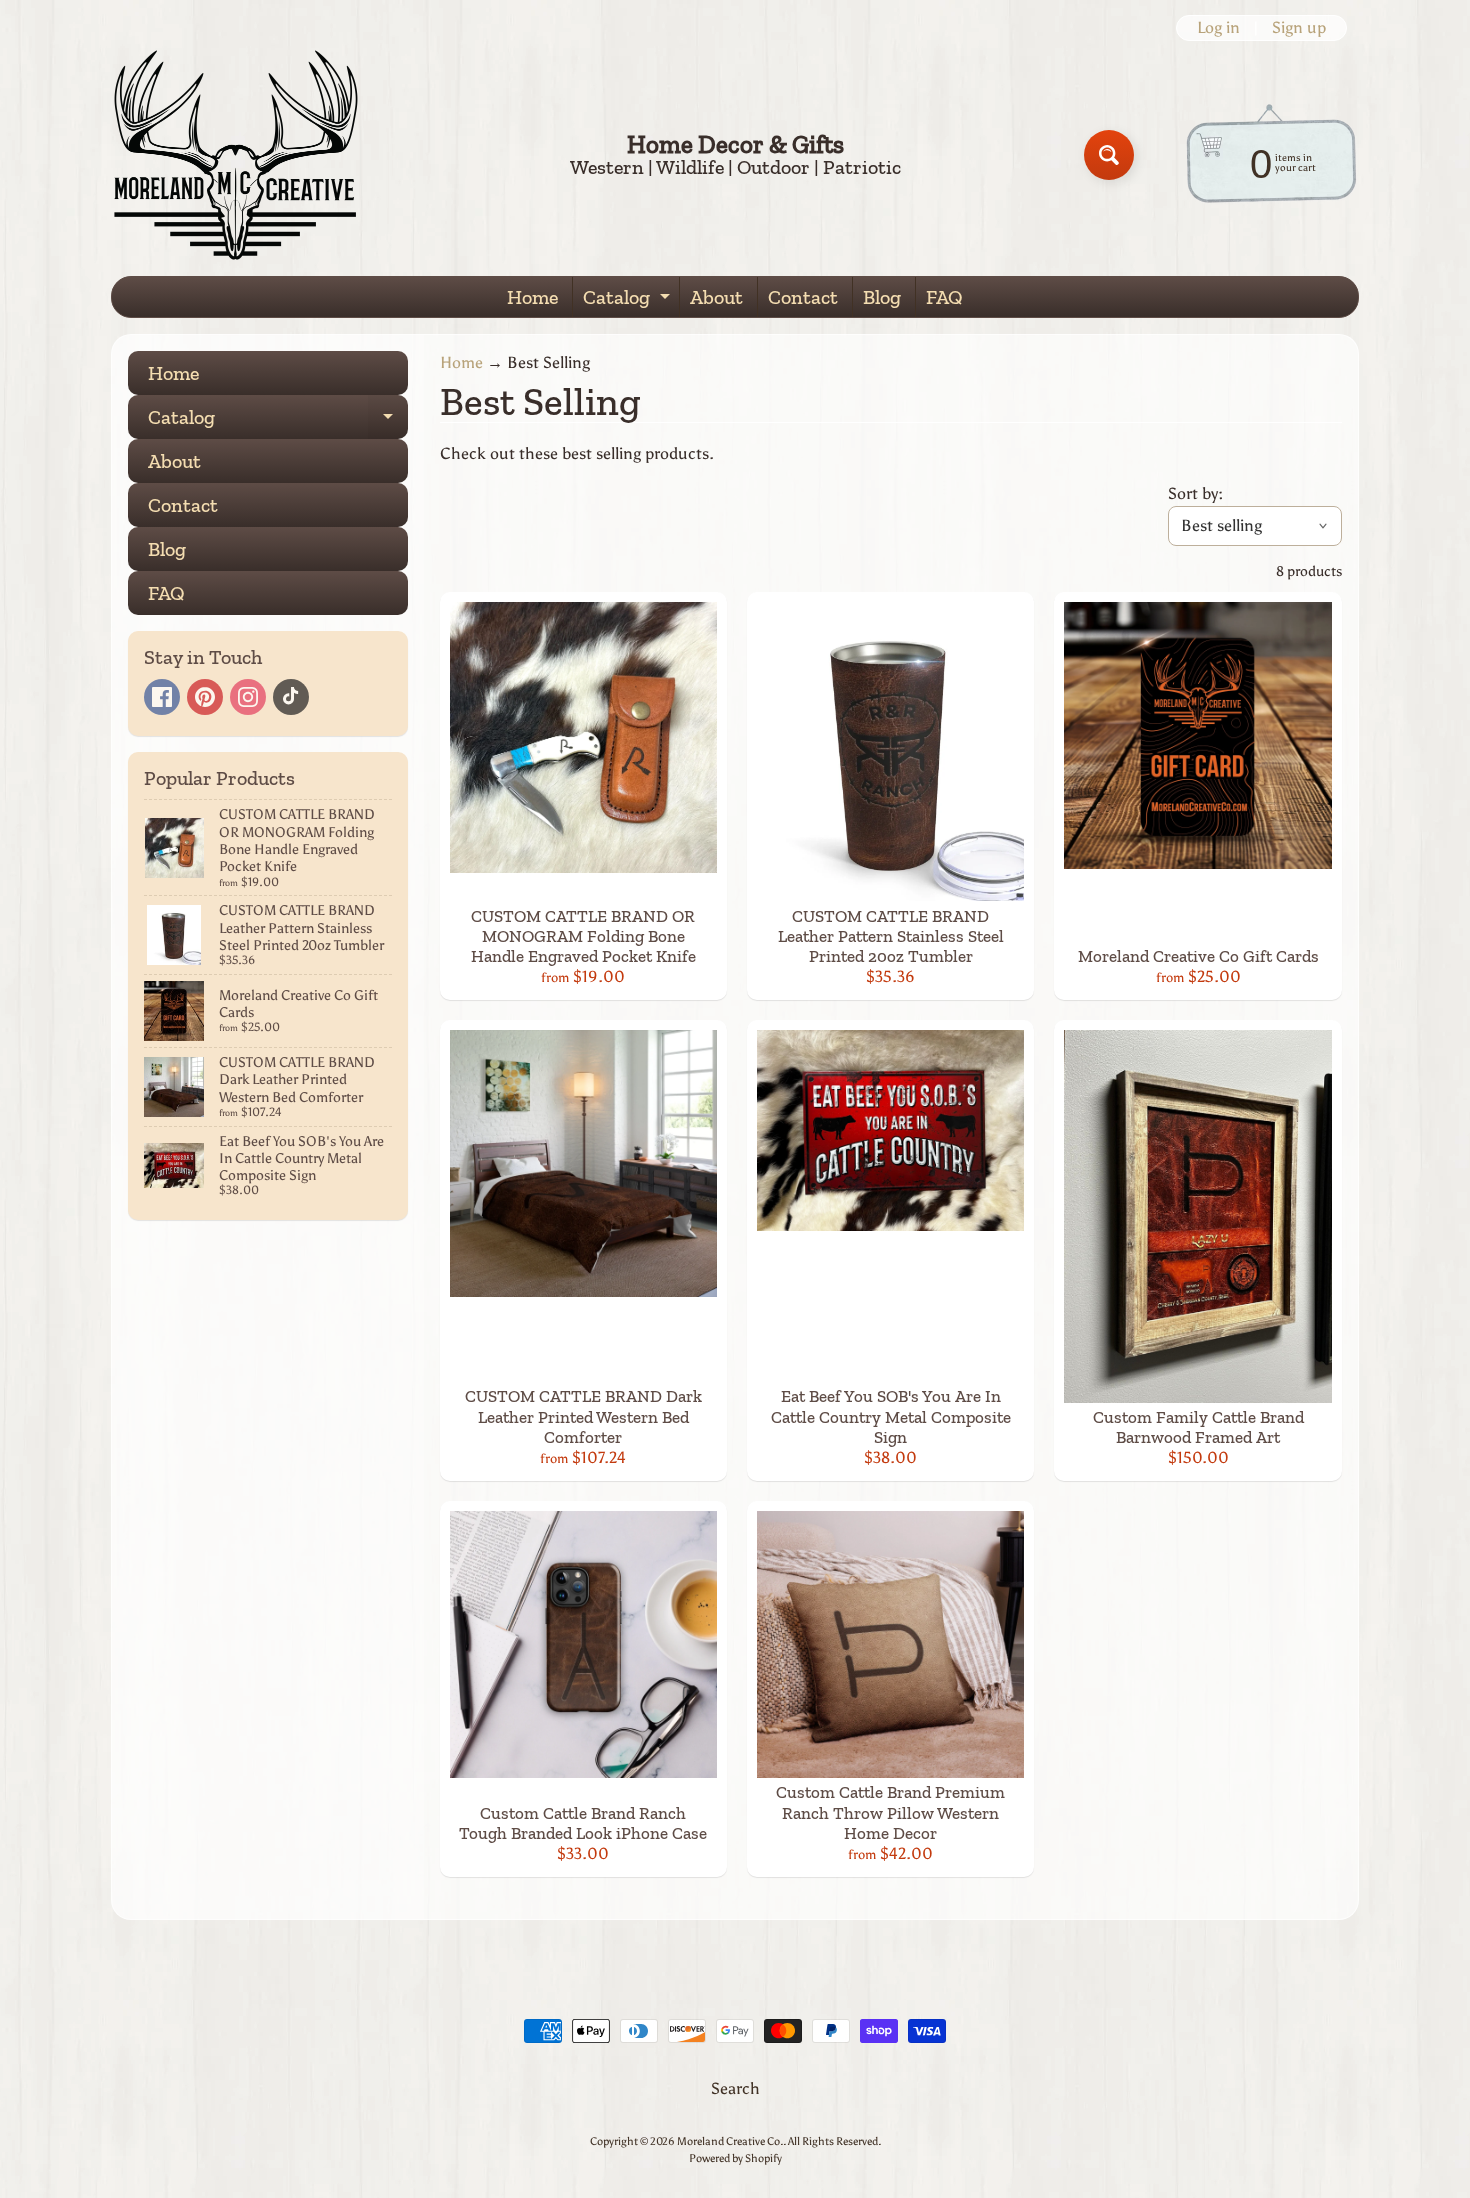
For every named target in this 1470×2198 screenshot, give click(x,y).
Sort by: (1195, 493)
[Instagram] (248, 697)
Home (532, 297)
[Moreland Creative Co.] (236, 155)
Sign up (1299, 28)
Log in (1218, 28)
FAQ (944, 297)
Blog (882, 297)
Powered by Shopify (735, 2158)
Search (735, 2088)
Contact (803, 297)
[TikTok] (291, 697)
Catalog (629, 301)
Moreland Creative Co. (730, 2141)
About (716, 297)
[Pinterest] (205, 697)
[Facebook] (162, 697)
